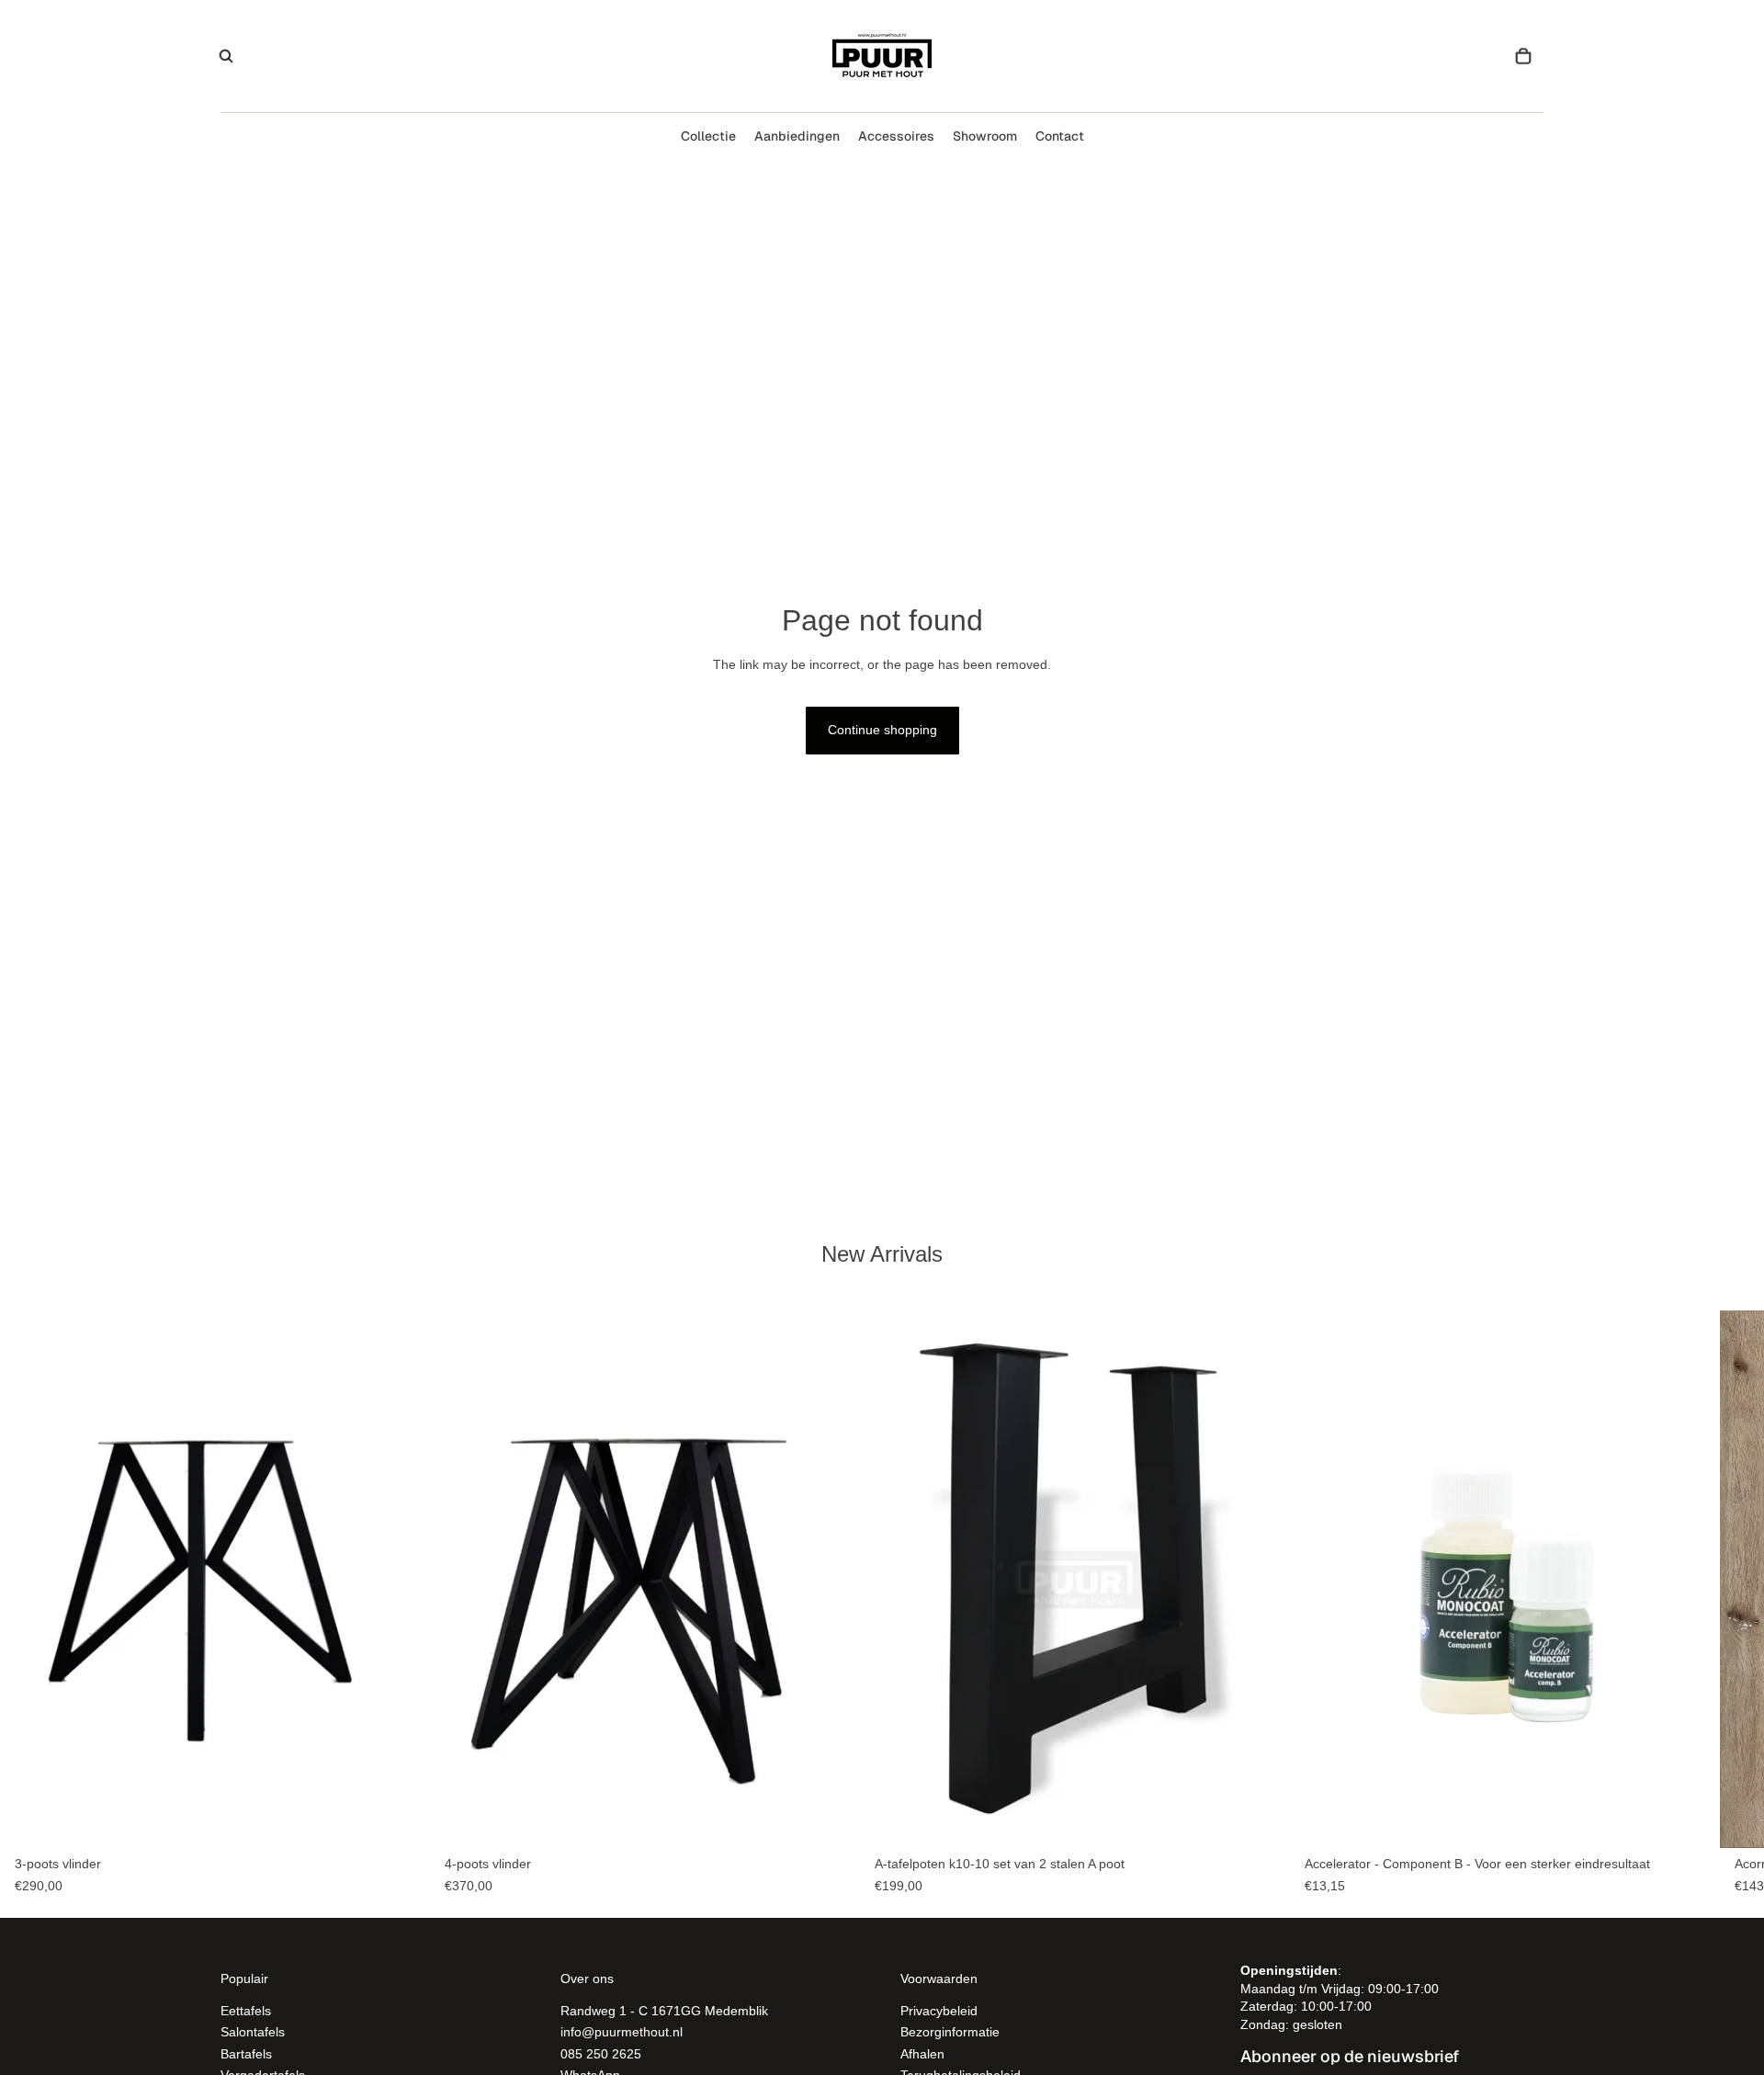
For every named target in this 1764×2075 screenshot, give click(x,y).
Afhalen (922, 2053)
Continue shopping (882, 730)
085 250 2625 (601, 2053)
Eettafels (246, 2010)
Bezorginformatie (950, 2032)
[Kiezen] (401, 1820)
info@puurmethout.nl (622, 2032)
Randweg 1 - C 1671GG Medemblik (664, 2010)
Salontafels (253, 2032)
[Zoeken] (226, 56)
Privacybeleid (939, 2010)
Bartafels (246, 2053)
